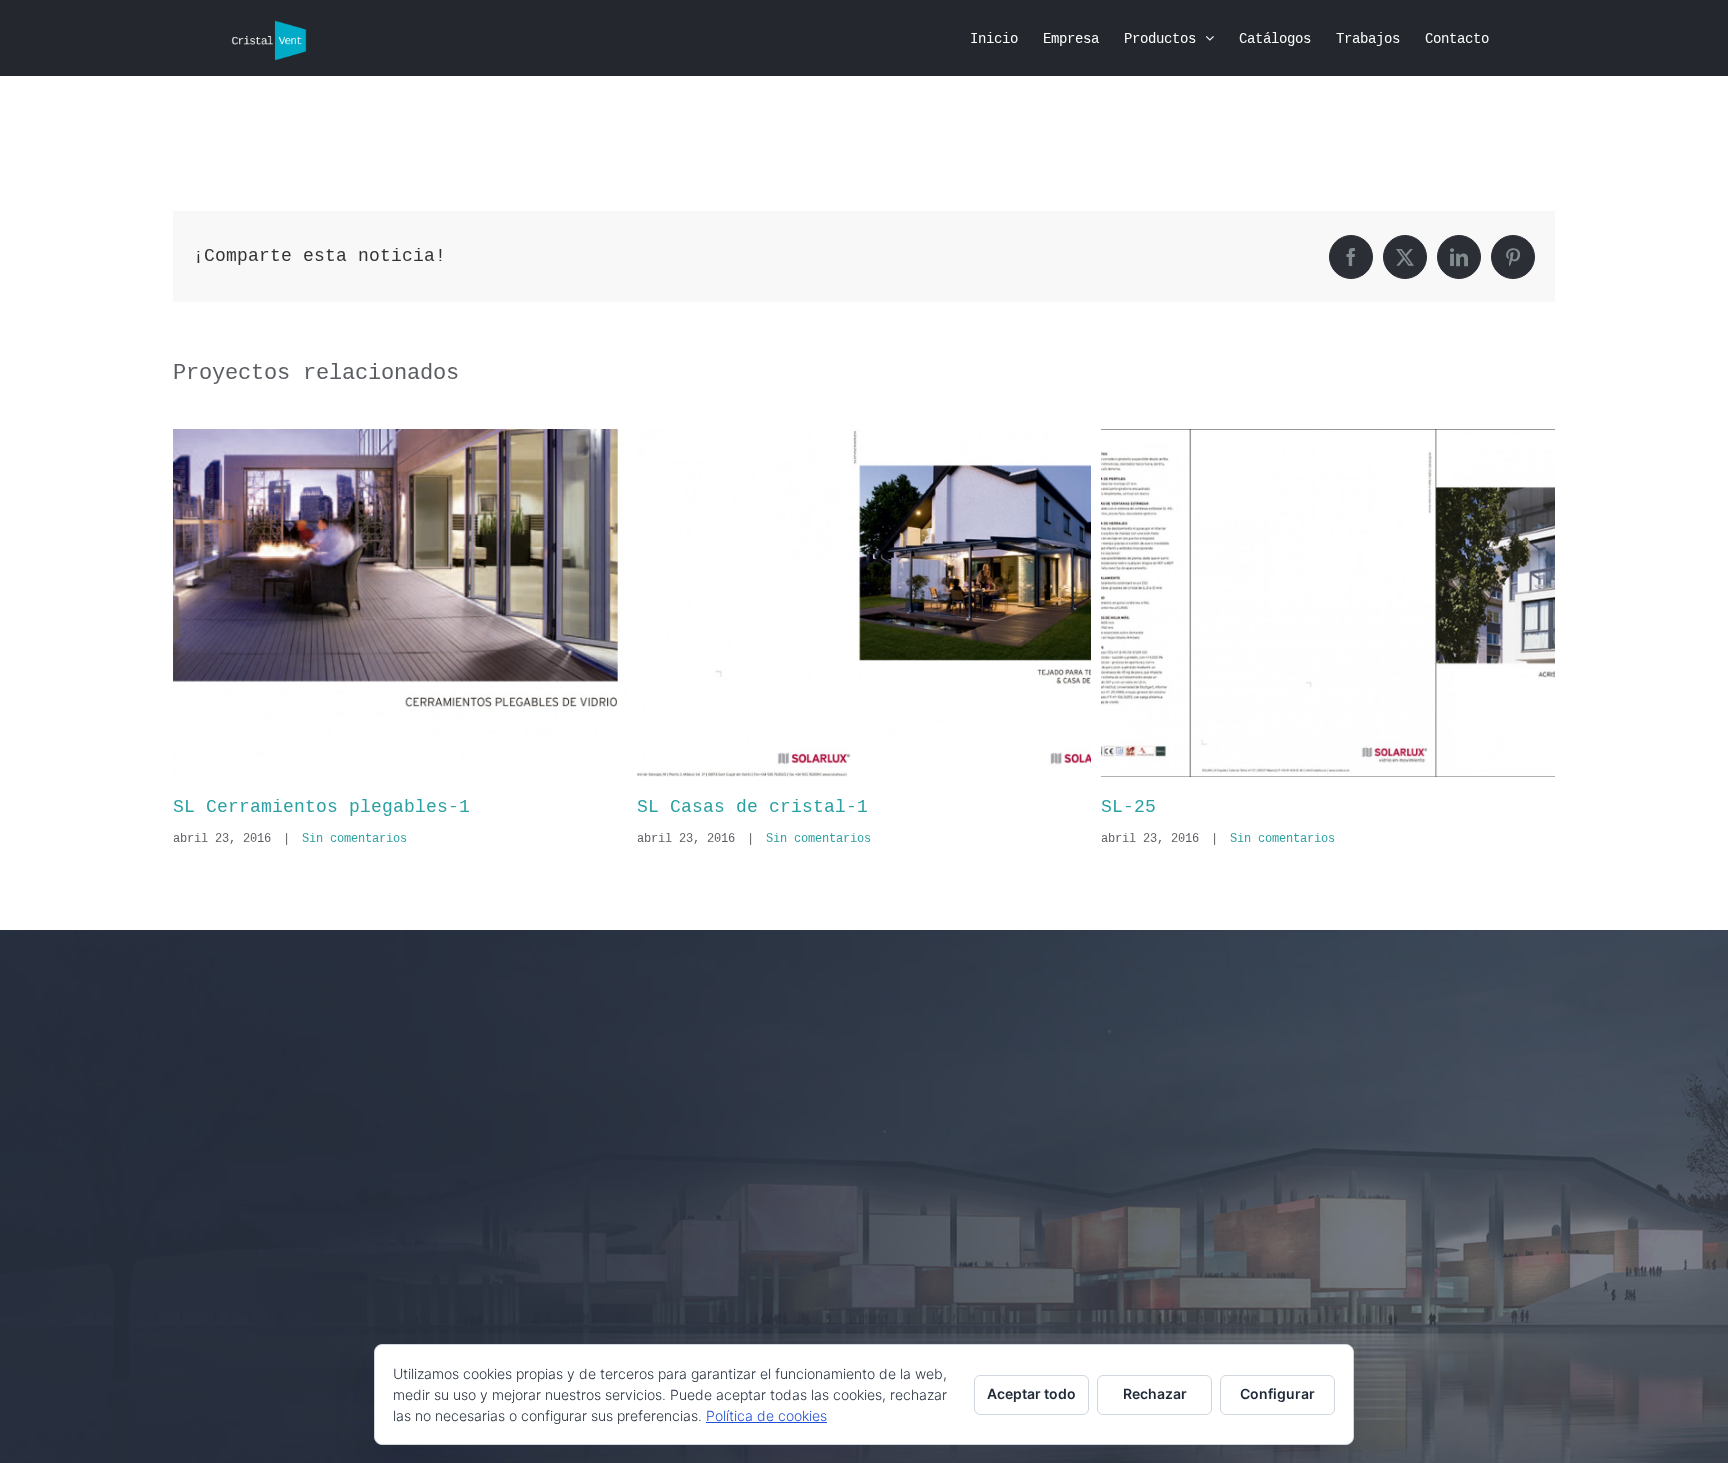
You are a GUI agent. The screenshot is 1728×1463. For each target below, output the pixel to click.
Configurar (1277, 1393)
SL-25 (664, 807)
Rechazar (1155, 1393)
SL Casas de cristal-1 (288, 807)
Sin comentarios (354, 839)
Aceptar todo (1031, 1393)
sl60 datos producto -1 (1222, 807)
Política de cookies (766, 1415)
